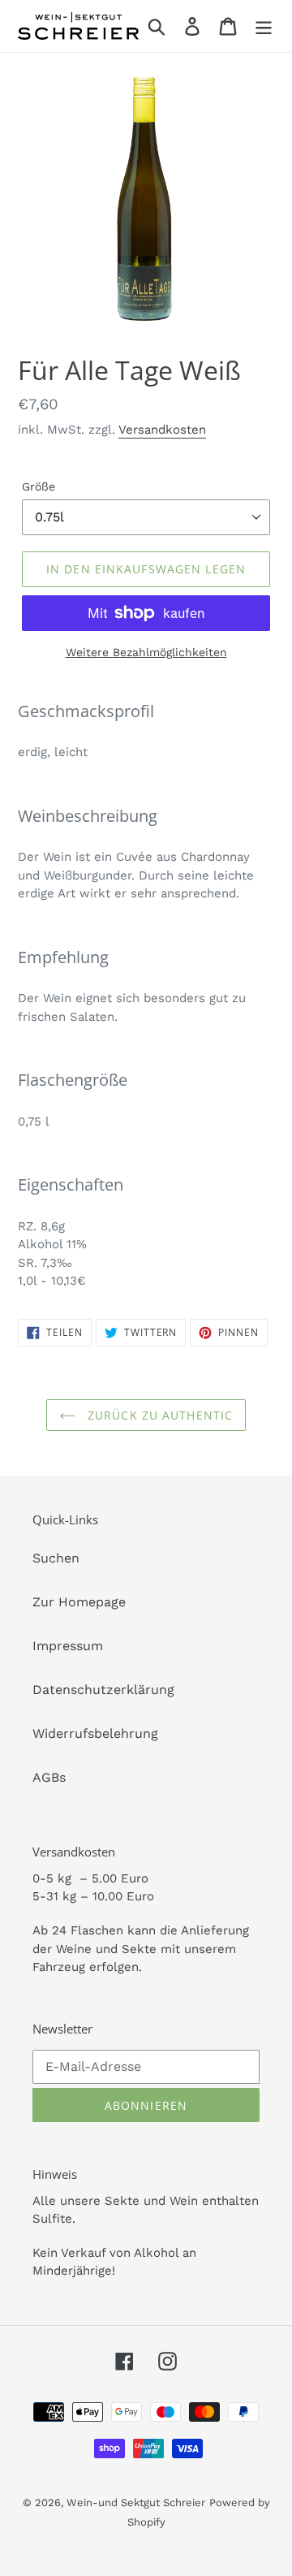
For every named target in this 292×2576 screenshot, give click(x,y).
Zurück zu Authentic (158, 1415)
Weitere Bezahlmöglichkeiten (146, 652)
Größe (39, 486)
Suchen (56, 1558)
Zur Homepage (79, 1602)
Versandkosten (162, 430)
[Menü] (264, 26)
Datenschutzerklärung (103, 1690)
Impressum (68, 1646)
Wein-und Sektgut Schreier (136, 2503)
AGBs (49, 1777)
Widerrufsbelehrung (95, 1733)
